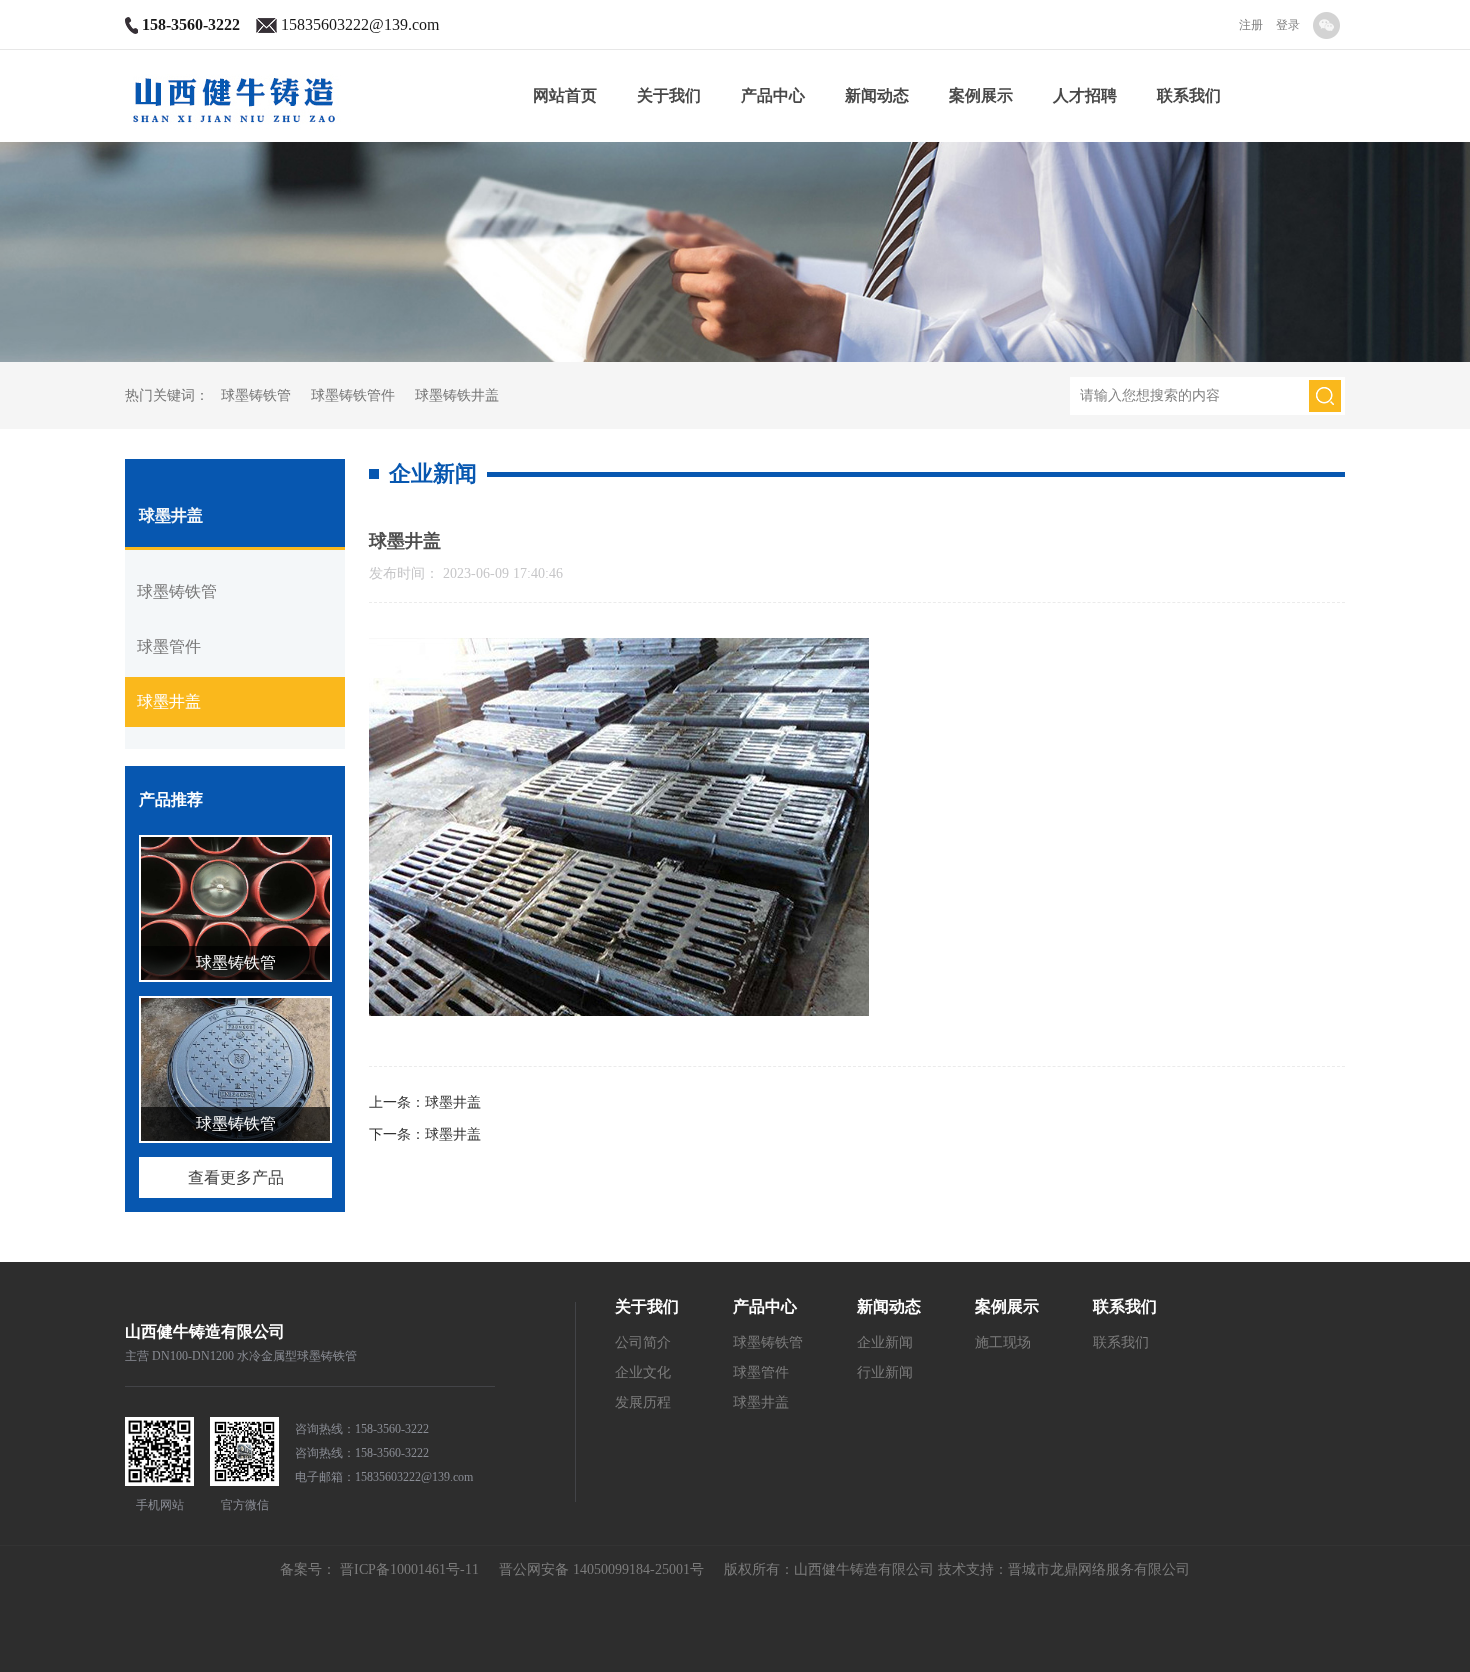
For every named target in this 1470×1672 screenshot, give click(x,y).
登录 (1288, 25)
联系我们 (1189, 95)
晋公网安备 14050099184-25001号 (593, 1569)
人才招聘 (1085, 95)
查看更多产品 (236, 1177)
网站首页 (565, 95)
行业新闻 (885, 1372)
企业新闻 (885, 1342)
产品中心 (773, 95)
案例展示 (981, 95)
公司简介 (643, 1342)
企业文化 (643, 1372)
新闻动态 (877, 95)
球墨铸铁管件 (353, 395)
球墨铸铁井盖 (457, 395)
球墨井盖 (169, 701)
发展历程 (643, 1402)
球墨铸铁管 (256, 395)
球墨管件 (169, 646)
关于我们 (669, 95)
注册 (1251, 25)
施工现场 (1003, 1342)
